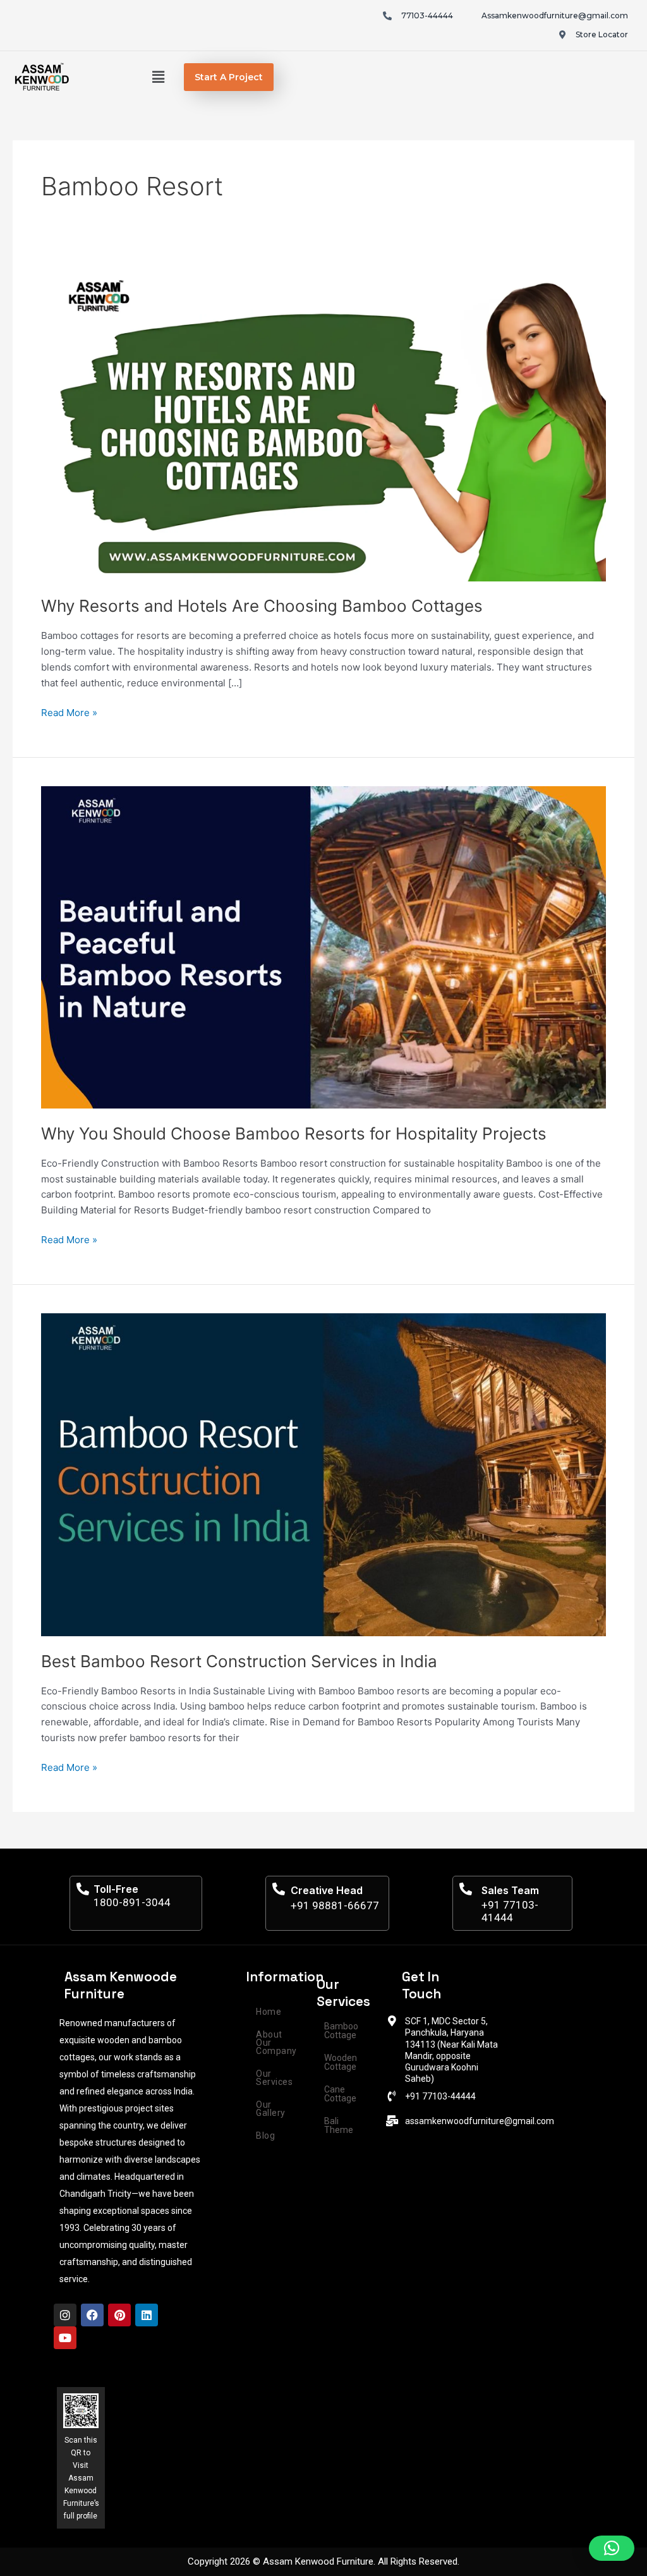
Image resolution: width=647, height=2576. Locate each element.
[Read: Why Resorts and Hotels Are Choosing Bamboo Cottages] (323, 422)
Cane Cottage (340, 2094)
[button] (159, 77)
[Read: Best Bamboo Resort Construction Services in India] (323, 1474)
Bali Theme (339, 2125)
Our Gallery (271, 2109)
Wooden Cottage (341, 2062)
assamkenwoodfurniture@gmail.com (480, 2121)
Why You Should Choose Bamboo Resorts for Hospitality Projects (294, 1133)
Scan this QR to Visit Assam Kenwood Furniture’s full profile (81, 2478)
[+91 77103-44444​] (392, 2096)
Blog (265, 2136)
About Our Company (276, 2043)
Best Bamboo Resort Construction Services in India (239, 1661)
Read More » (69, 712)
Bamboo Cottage (341, 2031)
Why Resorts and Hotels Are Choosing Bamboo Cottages (262, 606)
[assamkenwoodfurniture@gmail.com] (392, 2121)
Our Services (274, 2078)
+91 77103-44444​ (440, 2096)
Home (269, 2012)
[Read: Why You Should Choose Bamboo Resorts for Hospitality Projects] (323, 946)
